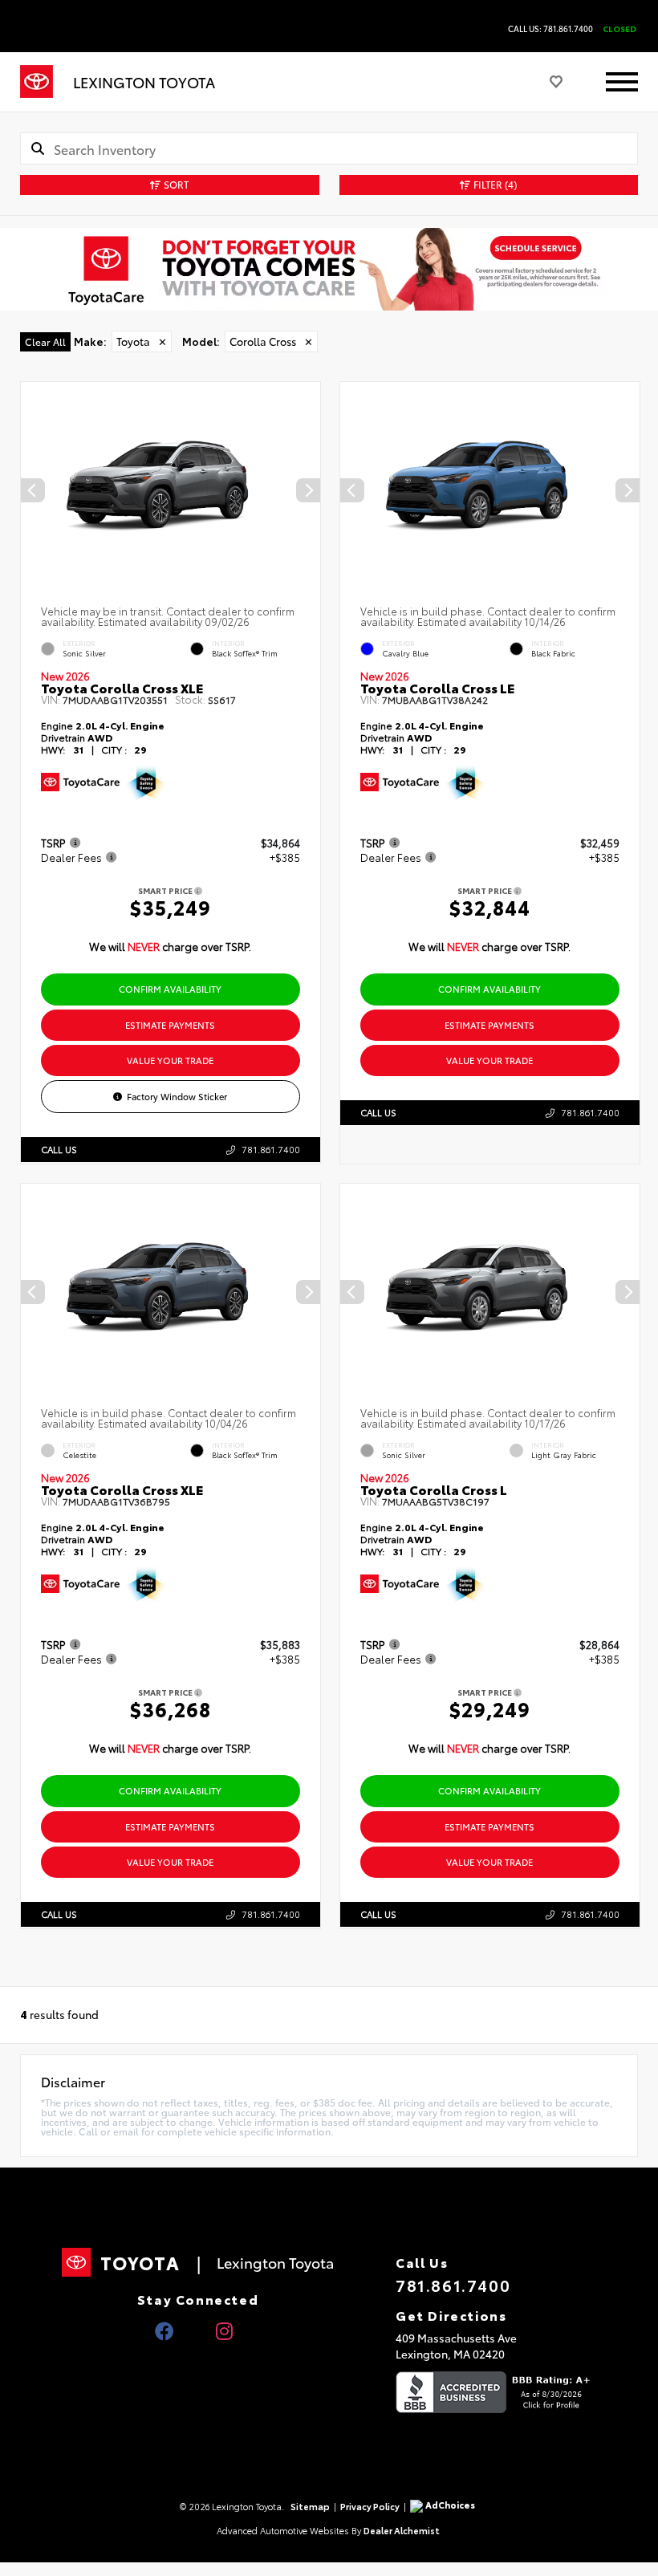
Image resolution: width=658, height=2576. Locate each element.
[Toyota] (37, 82)
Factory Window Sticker (177, 1096)
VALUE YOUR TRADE (170, 1060)
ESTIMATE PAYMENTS (170, 1025)
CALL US (59, 1149)
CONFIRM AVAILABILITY (170, 989)
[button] (308, 490)
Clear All (45, 341)
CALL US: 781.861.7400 (550, 29)
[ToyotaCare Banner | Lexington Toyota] (329, 269)
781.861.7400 (271, 1149)
